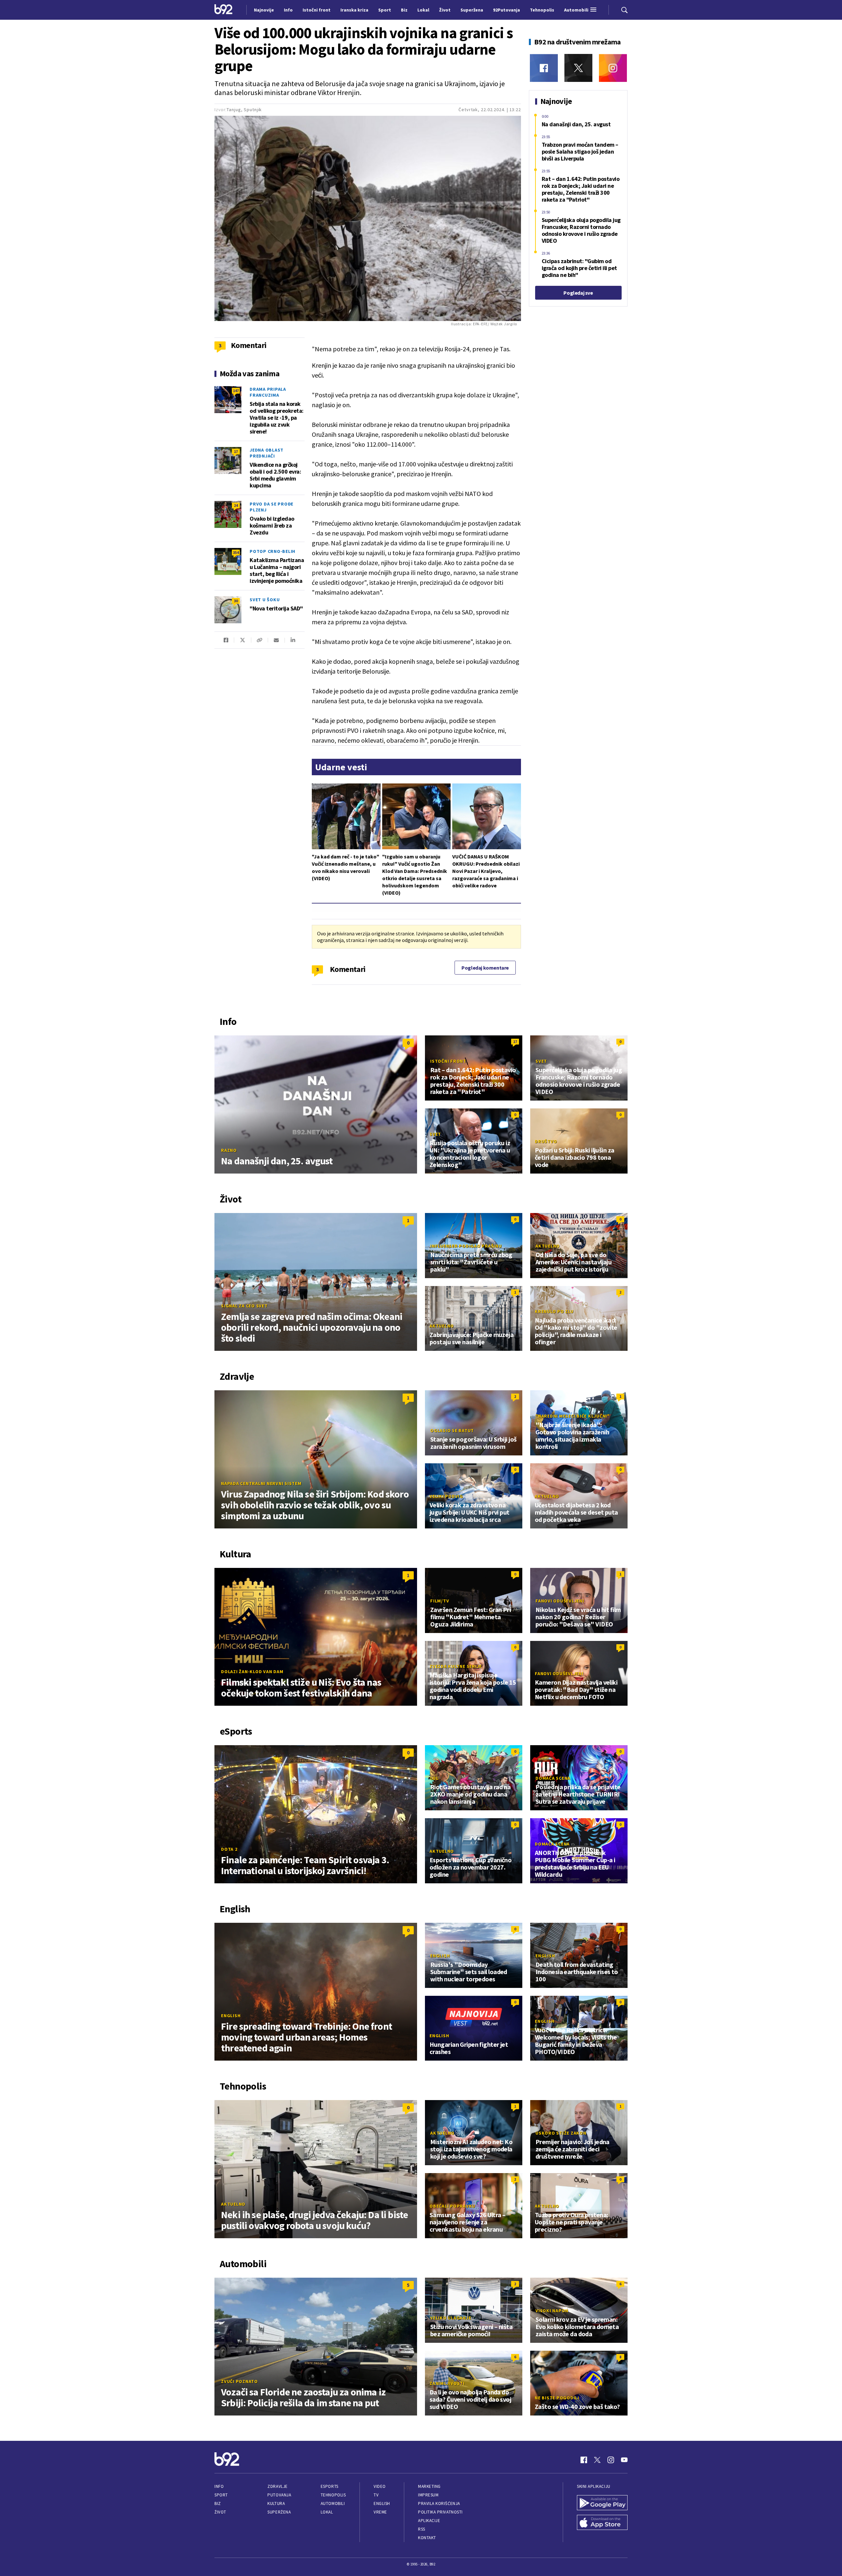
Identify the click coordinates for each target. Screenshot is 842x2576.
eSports (330, 2486)
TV (376, 2495)
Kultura (276, 2503)
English (231, 2016)
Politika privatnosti (440, 2512)
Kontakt (427, 2538)
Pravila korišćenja (439, 2503)
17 (236, 451)
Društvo (546, 1141)
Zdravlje (277, 2486)
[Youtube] (624, 2460)
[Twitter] (578, 68)
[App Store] (602, 2523)
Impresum (428, 2495)
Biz (218, 2503)
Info (219, 2486)
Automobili (333, 2503)
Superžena (279, 2512)
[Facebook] (544, 68)
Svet (541, 1061)
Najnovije (264, 10)
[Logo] (223, 10)
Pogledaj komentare (485, 968)
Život (220, 2512)
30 (236, 601)
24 (236, 505)
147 (236, 391)
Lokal (327, 2512)
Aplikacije (429, 2521)
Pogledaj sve (578, 293)
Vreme (380, 2512)
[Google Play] (602, 2503)
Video (380, 2486)
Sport (221, 2495)
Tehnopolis (333, 2495)
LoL (434, 1778)
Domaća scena (553, 1778)
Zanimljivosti (447, 2383)
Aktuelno (548, 1246)
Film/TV (440, 1601)
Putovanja (279, 2495)
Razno (229, 1150)
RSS (422, 2529)
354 (236, 552)
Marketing (429, 2486)
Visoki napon (552, 2311)
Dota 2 (229, 1849)
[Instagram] (613, 68)
